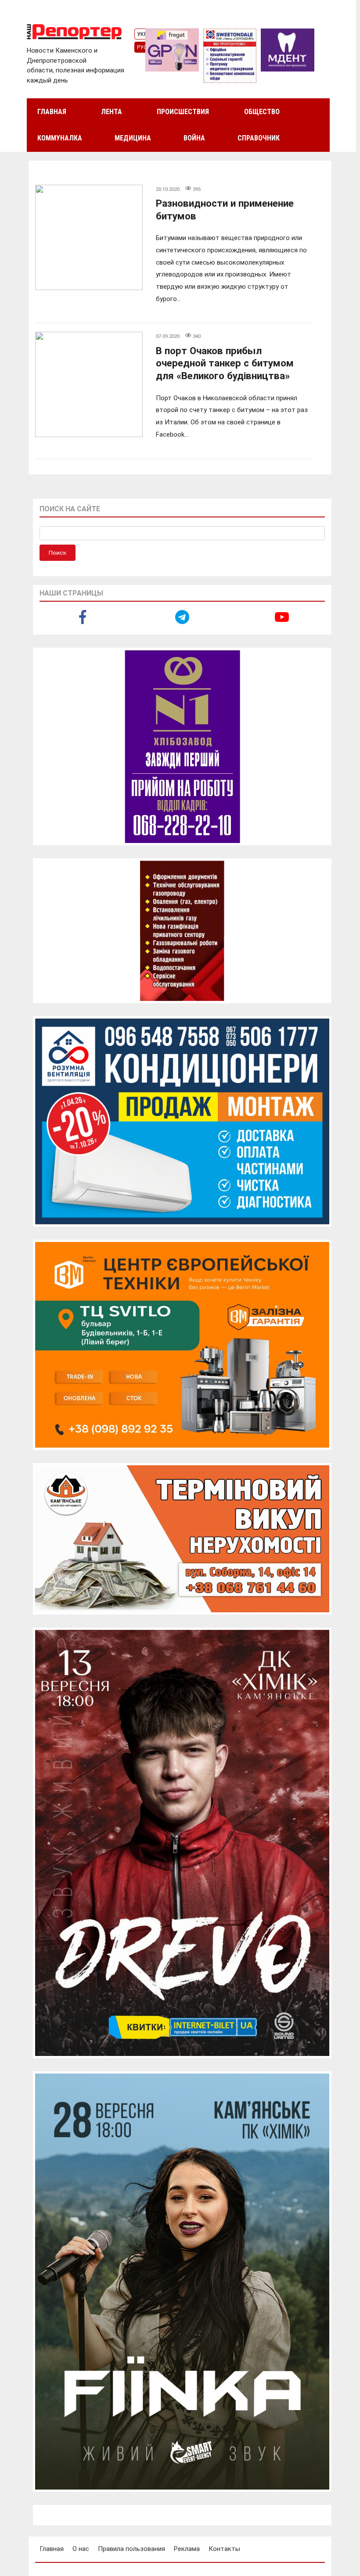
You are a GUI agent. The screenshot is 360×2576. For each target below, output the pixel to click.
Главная (52, 112)
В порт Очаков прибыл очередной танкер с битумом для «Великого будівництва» (225, 363)
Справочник (259, 138)
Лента (112, 112)
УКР (142, 34)
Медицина (133, 138)
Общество (262, 112)
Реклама (187, 2549)
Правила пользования (131, 2549)
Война (194, 138)
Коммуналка (60, 138)
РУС (142, 47)
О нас (81, 2549)
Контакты (224, 2549)
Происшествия (183, 112)
